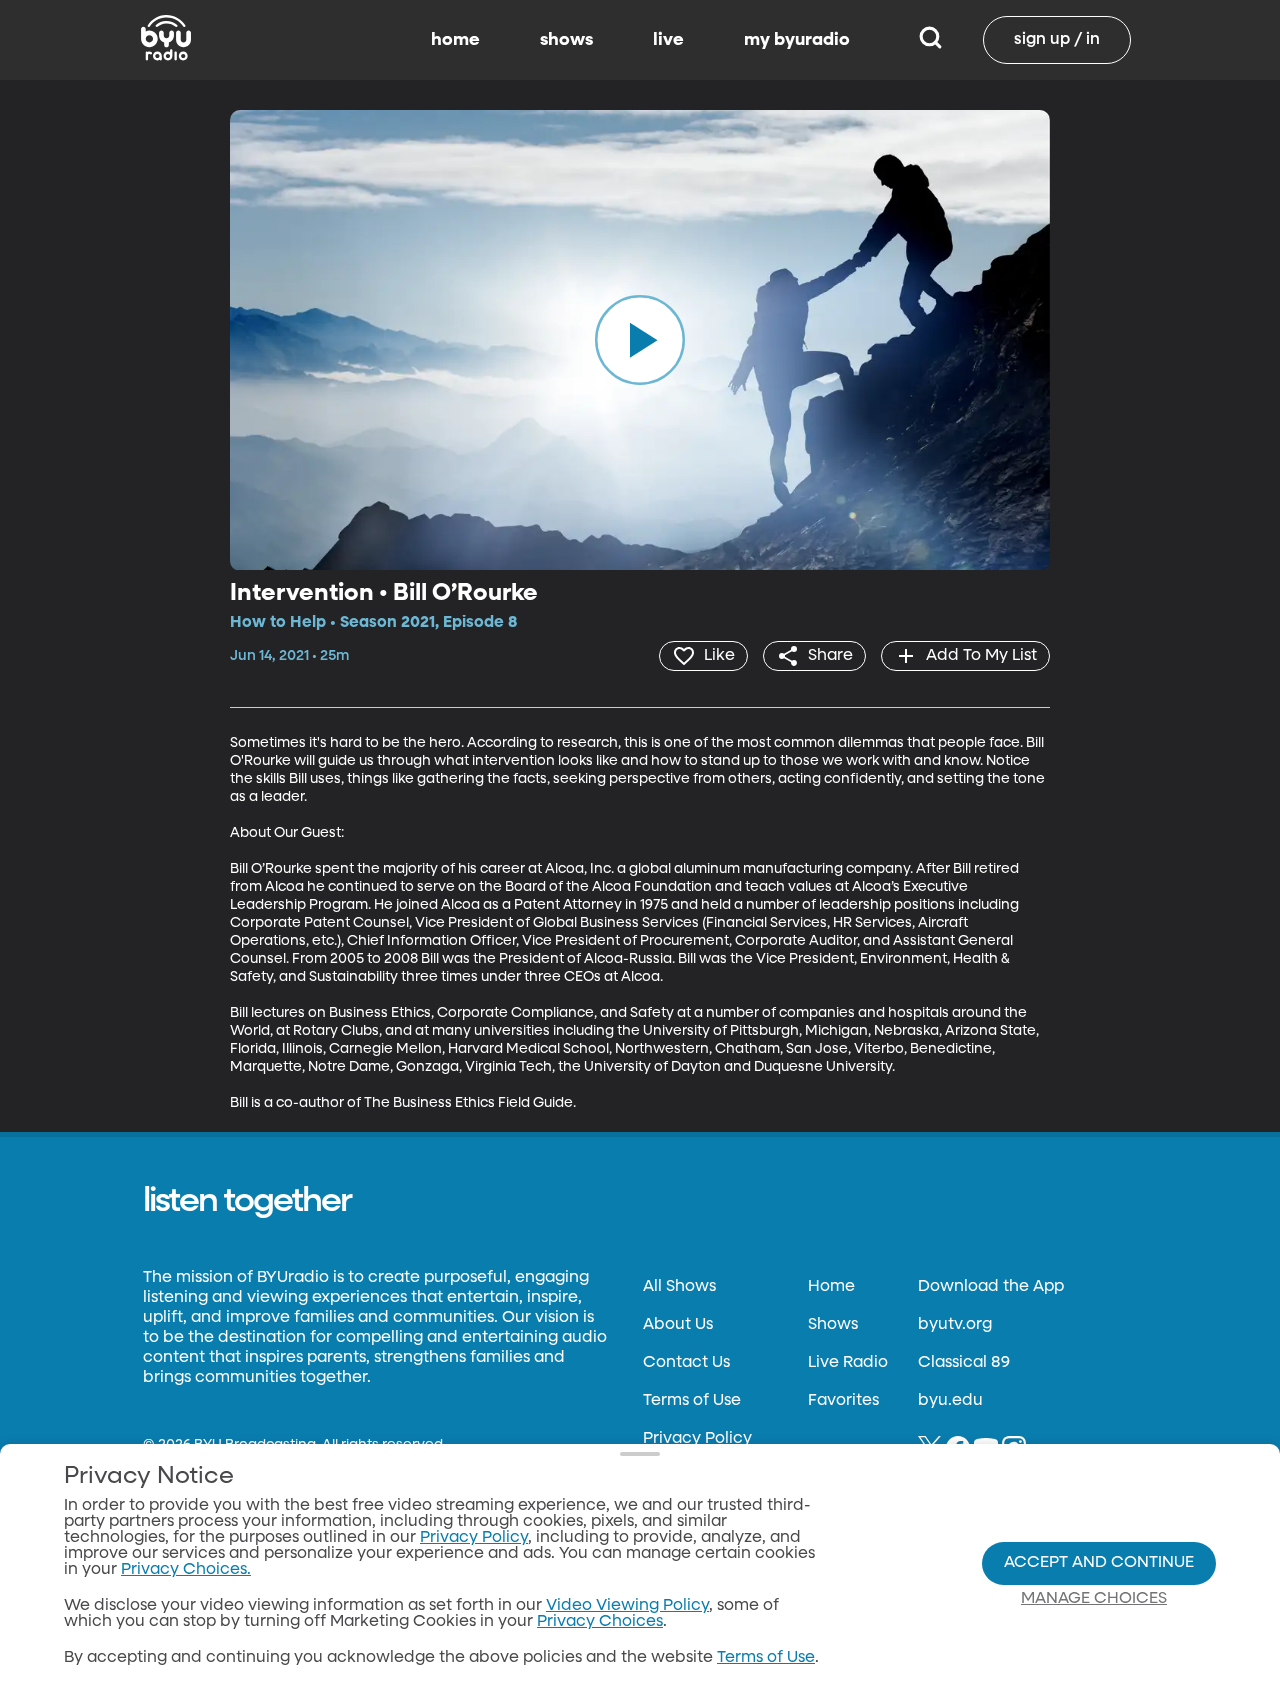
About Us (678, 1325)
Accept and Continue (1099, 1563)
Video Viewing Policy (627, 1606)
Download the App (991, 1287)
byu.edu (950, 1401)
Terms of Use (692, 1401)
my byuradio (797, 40)
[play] (640, 340)
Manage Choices (1094, 1599)
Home (831, 1287)
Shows (833, 1325)
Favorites (843, 1401)
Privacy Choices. (186, 1570)
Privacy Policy (697, 1439)
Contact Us (686, 1363)
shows (566, 40)
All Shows (679, 1287)
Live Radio (848, 1363)
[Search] (930, 40)
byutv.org (955, 1325)
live (668, 40)
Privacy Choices (600, 1622)
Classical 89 (964, 1363)
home (455, 40)
